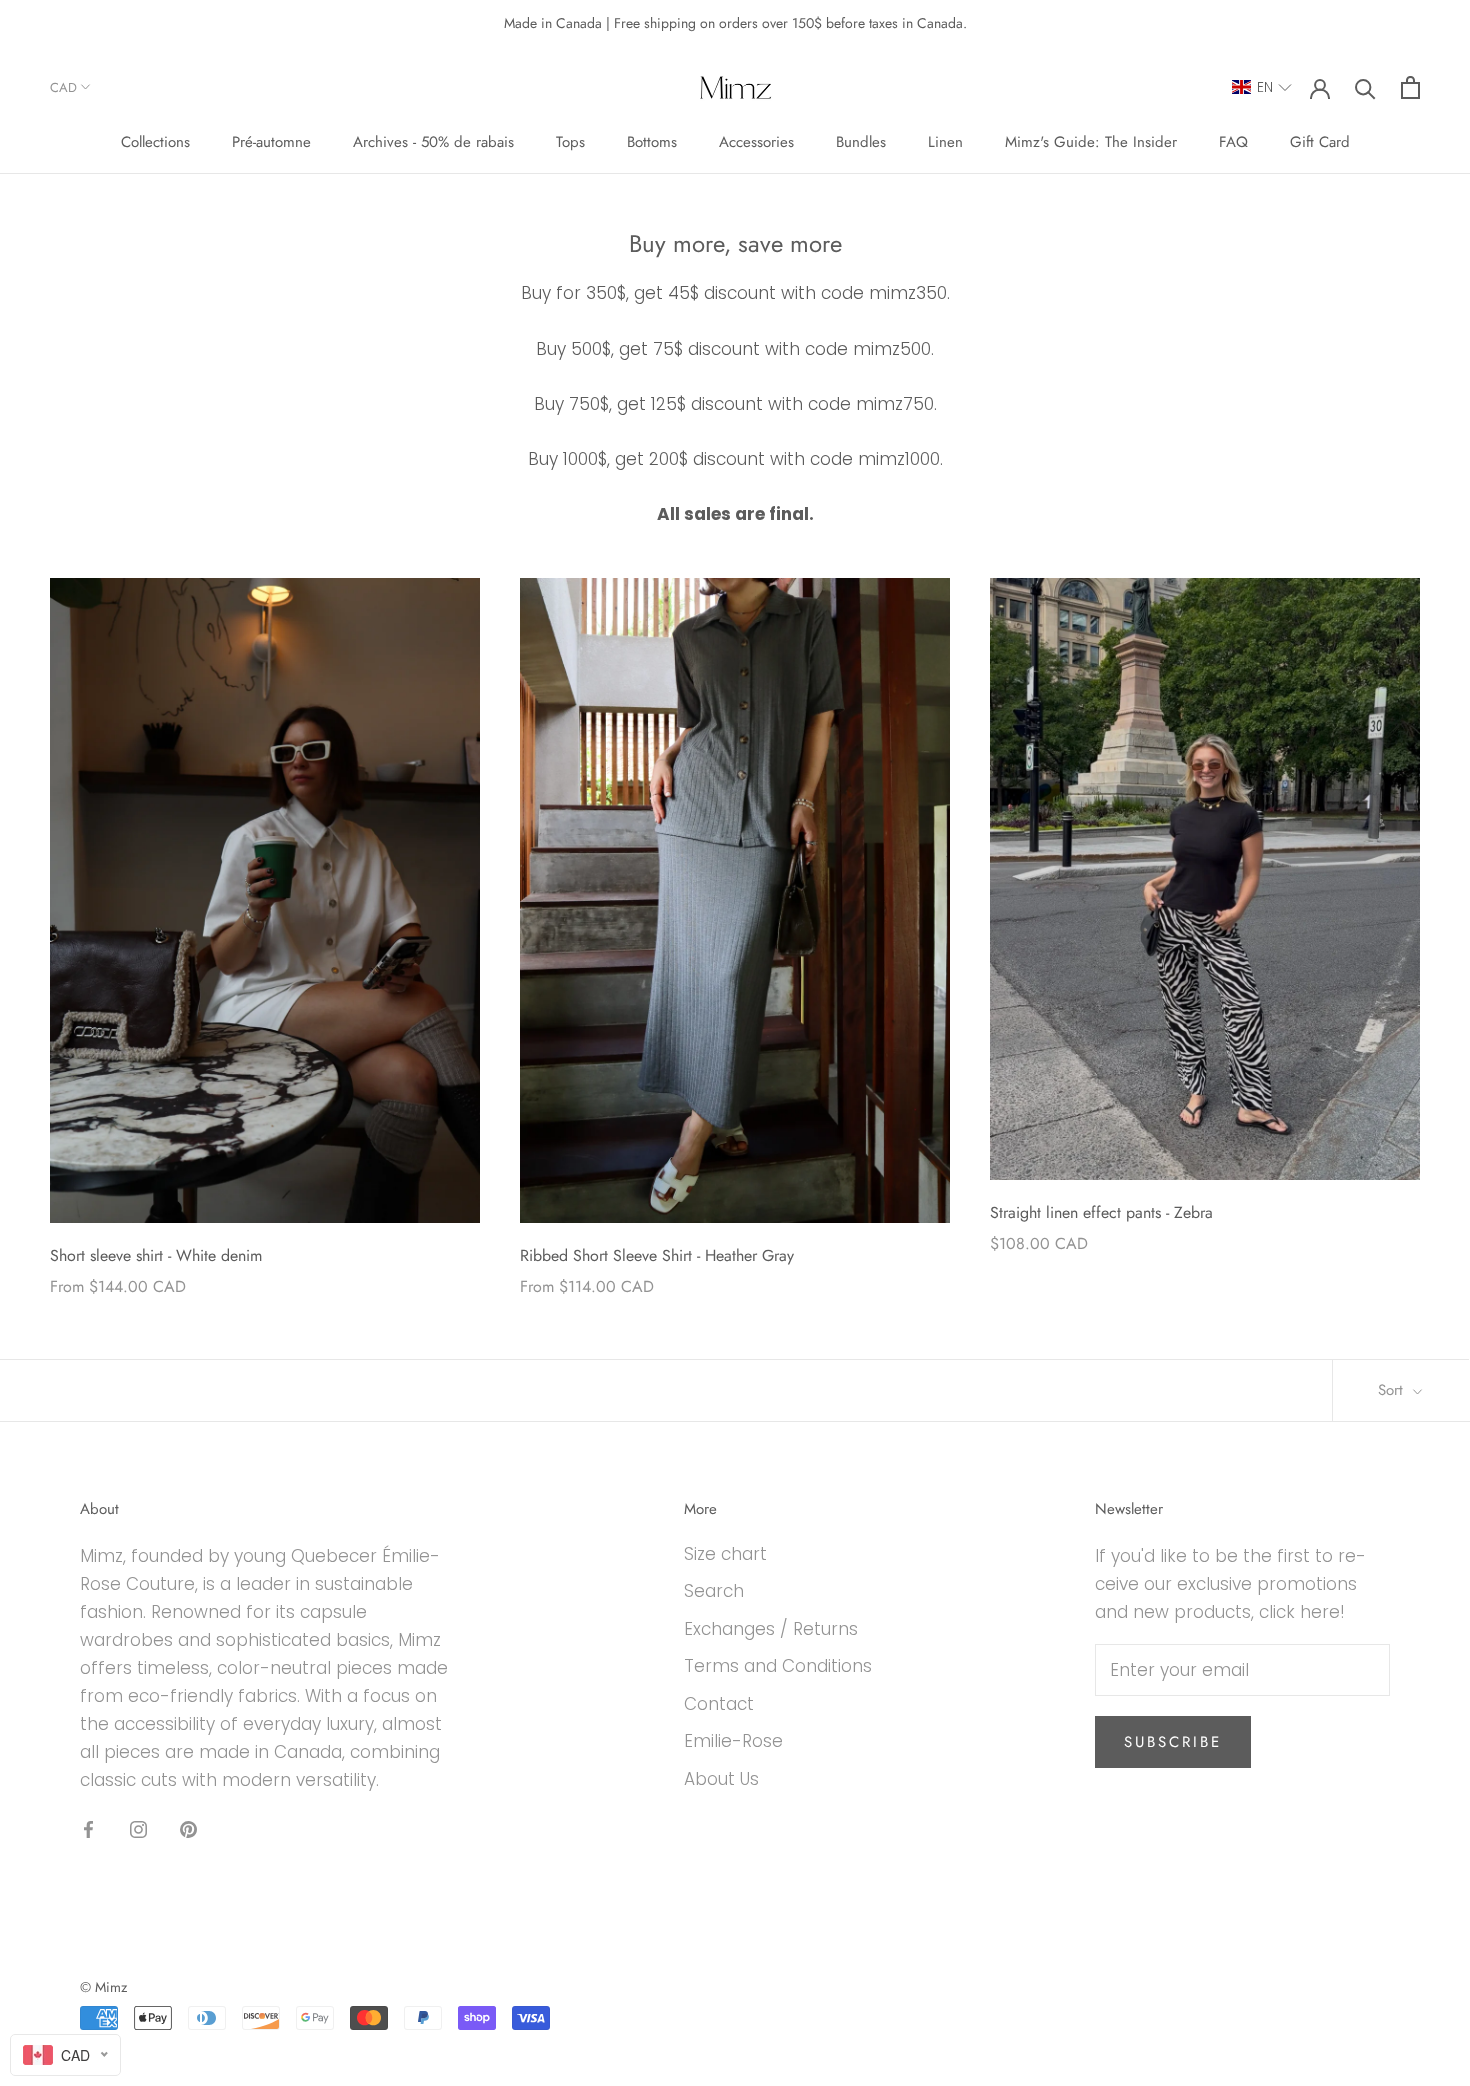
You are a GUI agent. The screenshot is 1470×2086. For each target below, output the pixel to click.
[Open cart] (1410, 87)
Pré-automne (271, 143)
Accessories (756, 143)
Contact (719, 1704)
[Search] (1365, 87)
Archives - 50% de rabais (433, 143)
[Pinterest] (188, 1828)
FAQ (1233, 143)
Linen (945, 143)
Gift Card (1320, 143)
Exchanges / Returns (771, 1629)
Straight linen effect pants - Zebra (1101, 1212)
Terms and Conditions (778, 1666)
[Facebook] (88, 1828)
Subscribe (1173, 1742)
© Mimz (103, 1987)
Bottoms (652, 143)
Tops (570, 143)
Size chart (725, 1554)
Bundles (861, 143)
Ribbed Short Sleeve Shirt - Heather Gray (657, 1255)
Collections (155, 143)
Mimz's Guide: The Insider (1091, 143)
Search (714, 1591)
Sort (1393, 1390)
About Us (721, 1779)
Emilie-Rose (733, 1741)
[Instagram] (138, 1828)
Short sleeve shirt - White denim (156, 1255)
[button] (1262, 87)
